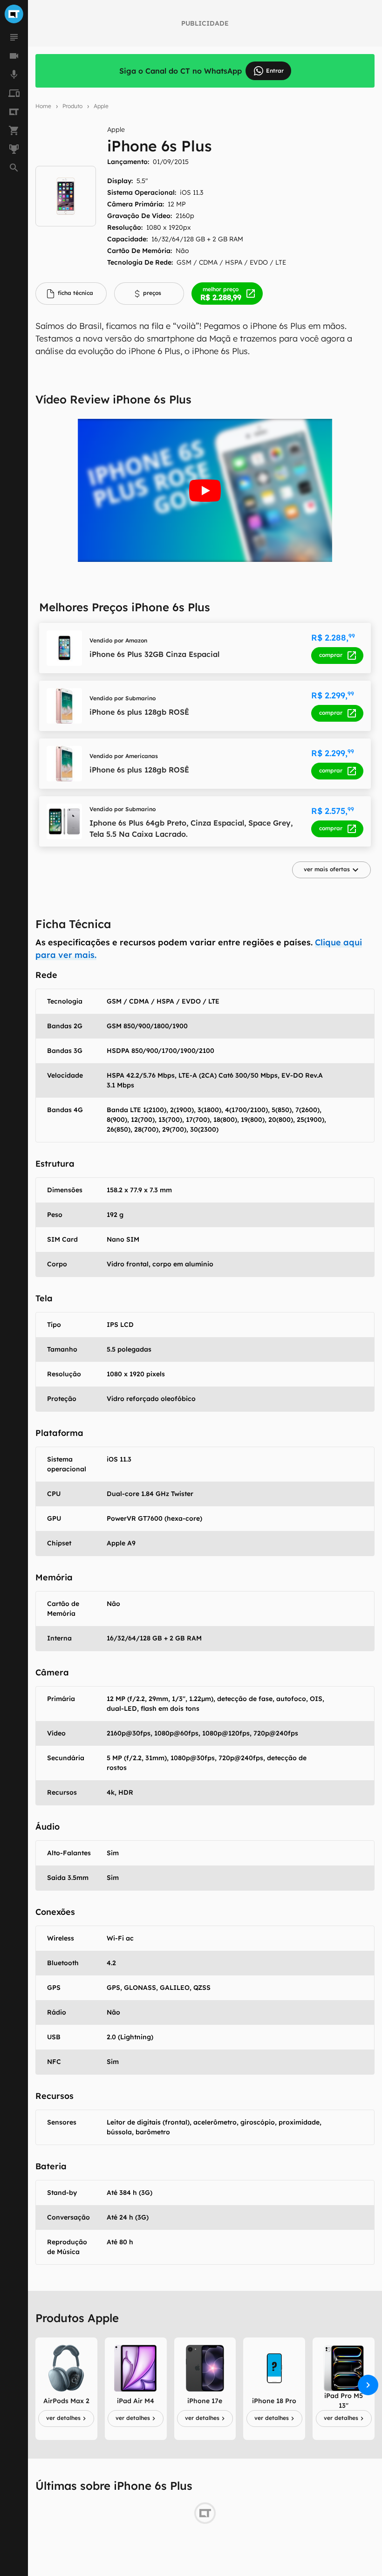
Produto (72, 106)
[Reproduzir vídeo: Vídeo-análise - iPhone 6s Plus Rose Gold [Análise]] (205, 490)
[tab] (71, 294)
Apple (101, 106)
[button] (331, 870)
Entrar (275, 71)
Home (43, 106)
